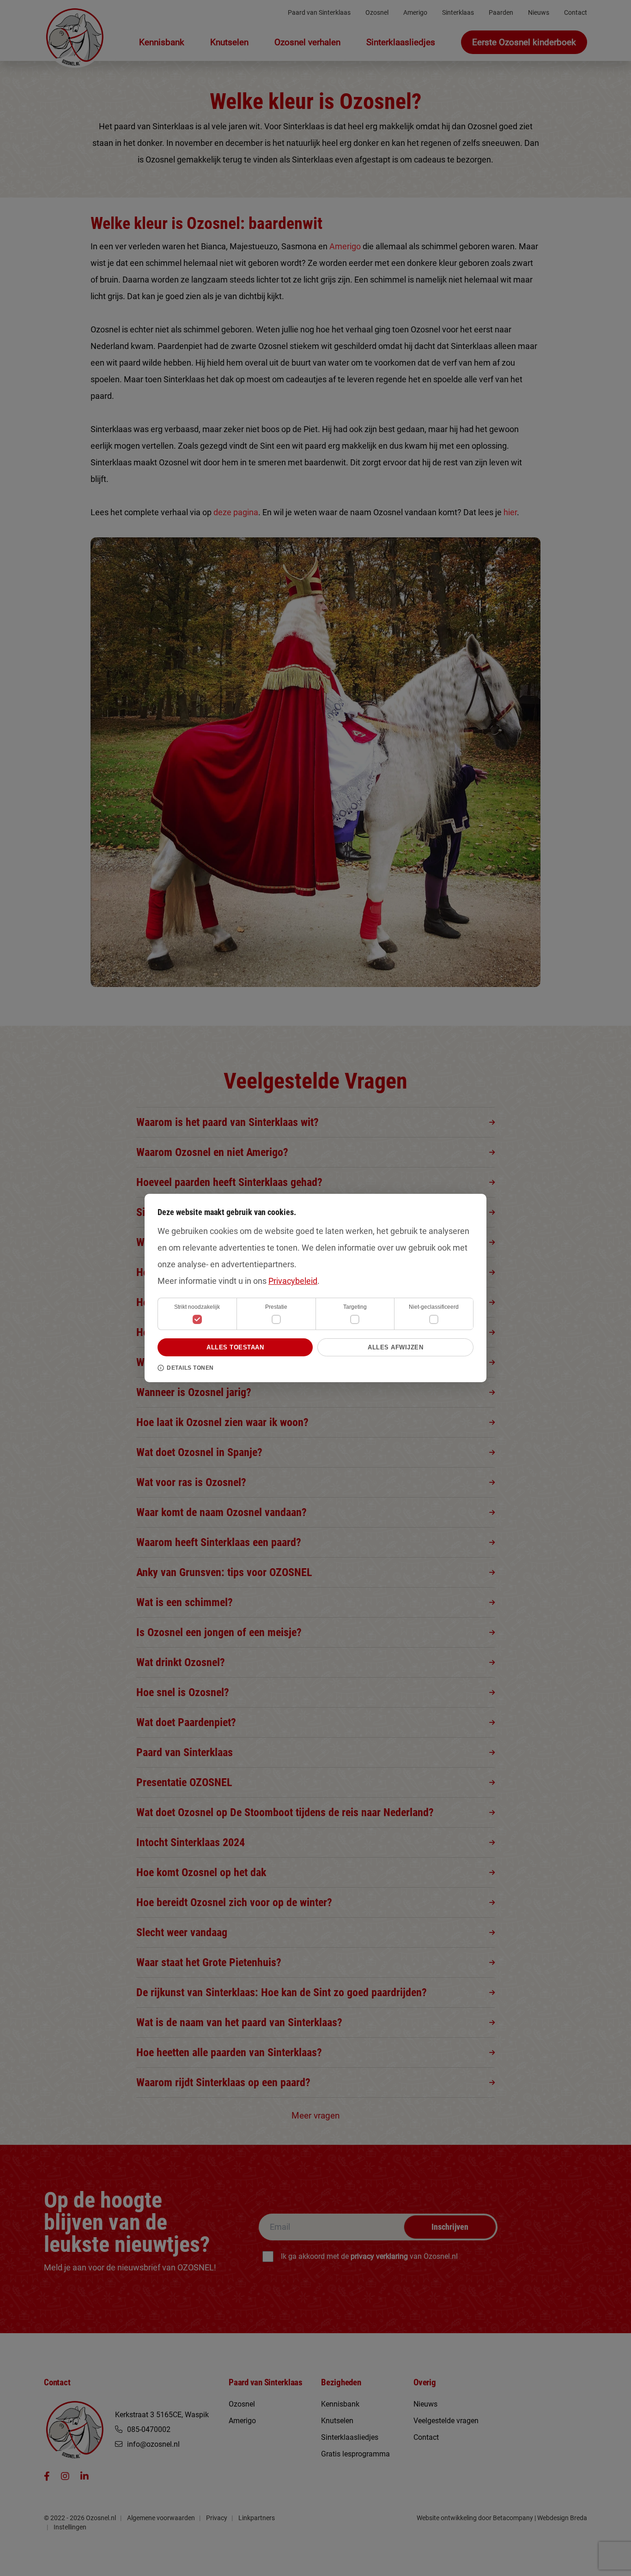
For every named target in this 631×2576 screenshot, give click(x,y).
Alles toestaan (235, 1347)
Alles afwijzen (395, 1347)
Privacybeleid (293, 1281)
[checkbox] (276, 1319)
